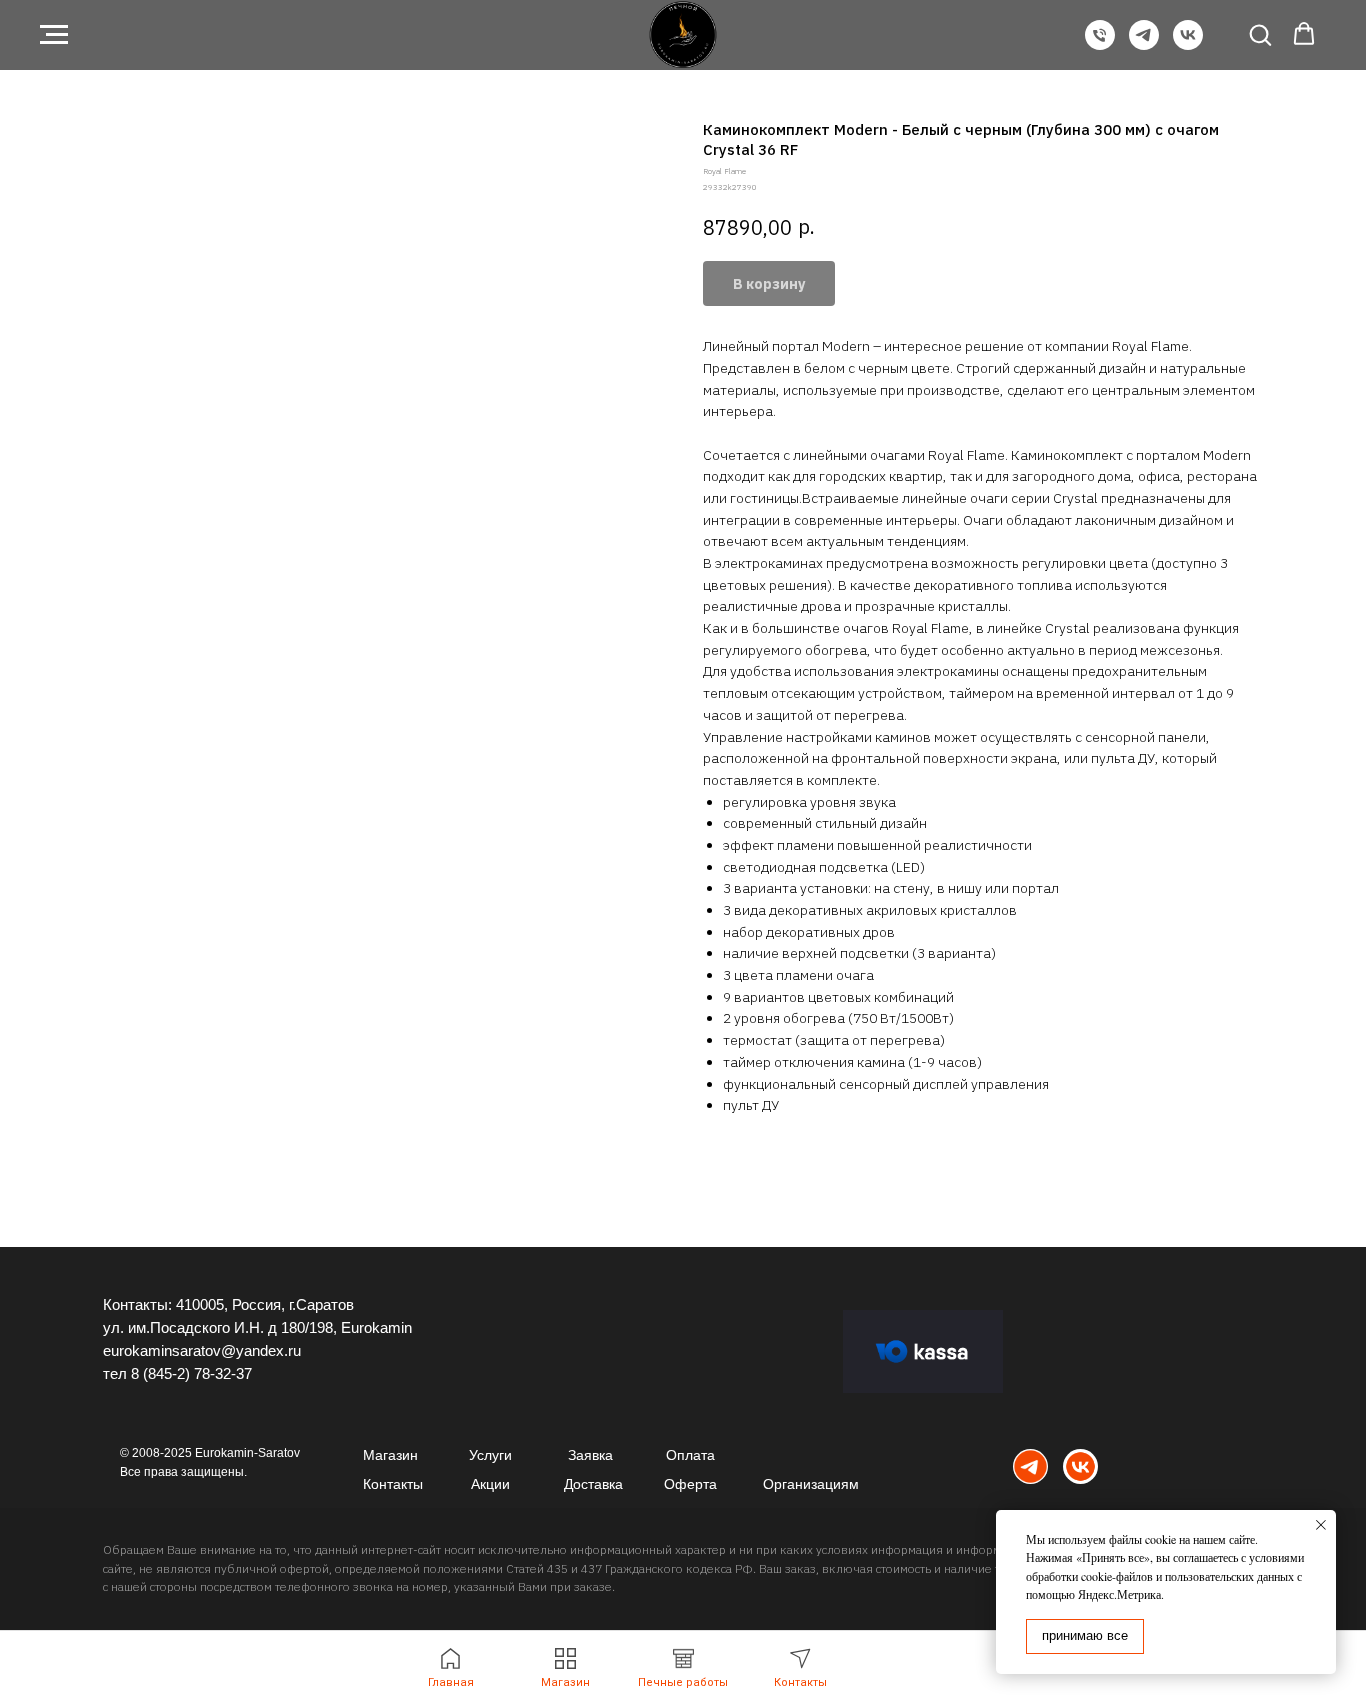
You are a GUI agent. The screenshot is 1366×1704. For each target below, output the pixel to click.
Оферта (690, 1484)
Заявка (590, 1455)
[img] (1030, 1466)
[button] (1260, 34)
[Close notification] (1321, 1525)
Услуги (490, 1455)
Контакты (393, 1484)
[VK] (1188, 44)
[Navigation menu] (54, 35)
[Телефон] (1100, 44)
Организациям (811, 1484)
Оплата (690, 1455)
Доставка (593, 1484)
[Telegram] (1144, 44)
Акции (490, 1484)
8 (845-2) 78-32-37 (191, 1373)
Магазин (390, 1455)
